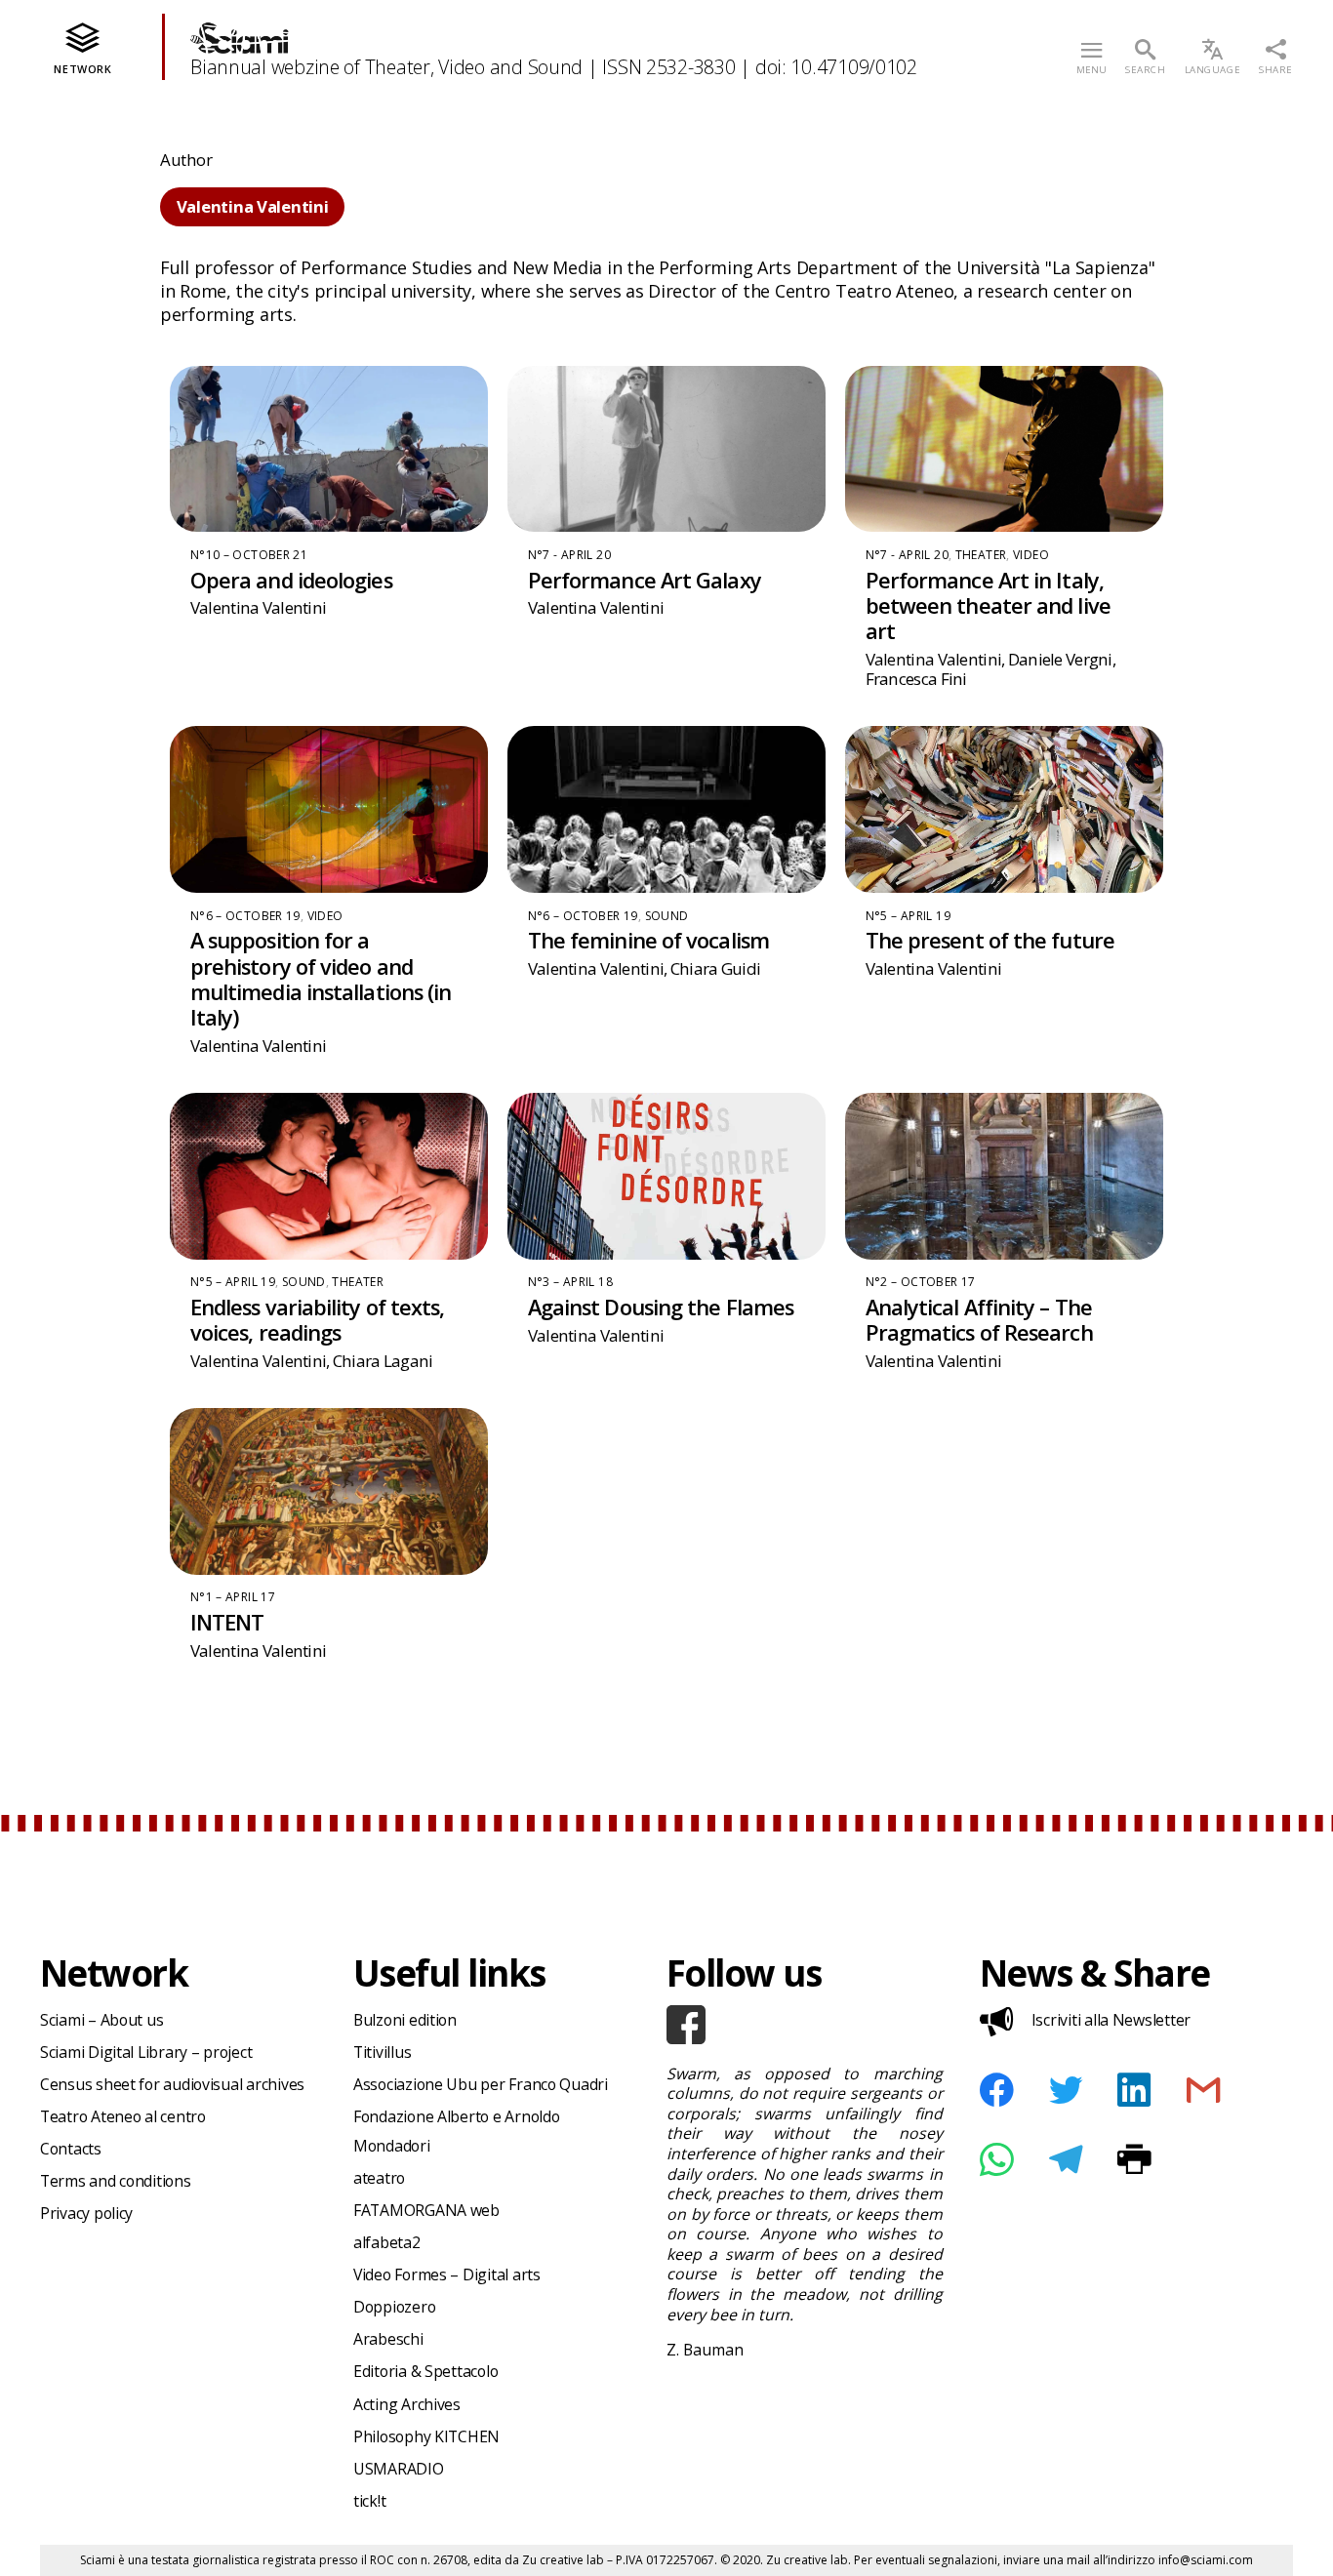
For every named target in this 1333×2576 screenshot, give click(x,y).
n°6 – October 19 (245, 916)
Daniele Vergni (1060, 659)
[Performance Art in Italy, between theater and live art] (1004, 449)
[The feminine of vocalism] (666, 809)
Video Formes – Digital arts (447, 2274)
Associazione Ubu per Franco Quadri (481, 2084)
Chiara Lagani (383, 1361)
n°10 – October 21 (249, 555)
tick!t (369, 2501)
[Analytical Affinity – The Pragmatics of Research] (1004, 1176)
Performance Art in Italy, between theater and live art (988, 605)
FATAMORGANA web (426, 2210)
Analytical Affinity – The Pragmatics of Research (979, 1320)
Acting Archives (407, 2404)
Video (1031, 555)
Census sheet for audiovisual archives (172, 2084)
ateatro (379, 2178)
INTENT (227, 1622)
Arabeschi (388, 2339)
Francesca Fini (916, 679)
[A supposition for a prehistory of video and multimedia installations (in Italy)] (329, 809)
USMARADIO (399, 2469)
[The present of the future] (1004, 809)
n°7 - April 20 (569, 555)
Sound (667, 916)
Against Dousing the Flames (661, 1307)
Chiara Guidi (715, 968)
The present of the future (990, 940)
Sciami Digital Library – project (146, 2052)
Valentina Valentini (259, 607)
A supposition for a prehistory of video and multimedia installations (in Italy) (321, 979)
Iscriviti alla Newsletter (1111, 2020)
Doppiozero (394, 2307)
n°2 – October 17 (921, 1282)
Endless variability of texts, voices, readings (318, 1320)
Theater (981, 555)
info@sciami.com (1206, 2560)
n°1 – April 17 (233, 1597)
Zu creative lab (563, 2560)
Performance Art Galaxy (645, 580)
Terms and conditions (116, 2181)
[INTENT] (329, 1491)
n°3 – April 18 (570, 1282)
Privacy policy (86, 2213)
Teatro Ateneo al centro (123, 2116)
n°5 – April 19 (908, 916)
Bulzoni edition (405, 2020)
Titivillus (382, 2052)
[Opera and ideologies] (329, 449)
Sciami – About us (101, 2020)
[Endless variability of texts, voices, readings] (329, 1176)
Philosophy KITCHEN (426, 2436)
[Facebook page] (805, 2025)
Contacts (71, 2149)
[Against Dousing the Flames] (666, 1176)
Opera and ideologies (291, 580)
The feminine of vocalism (648, 940)
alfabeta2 (387, 2242)
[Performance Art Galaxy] (666, 449)
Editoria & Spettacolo (425, 2371)
